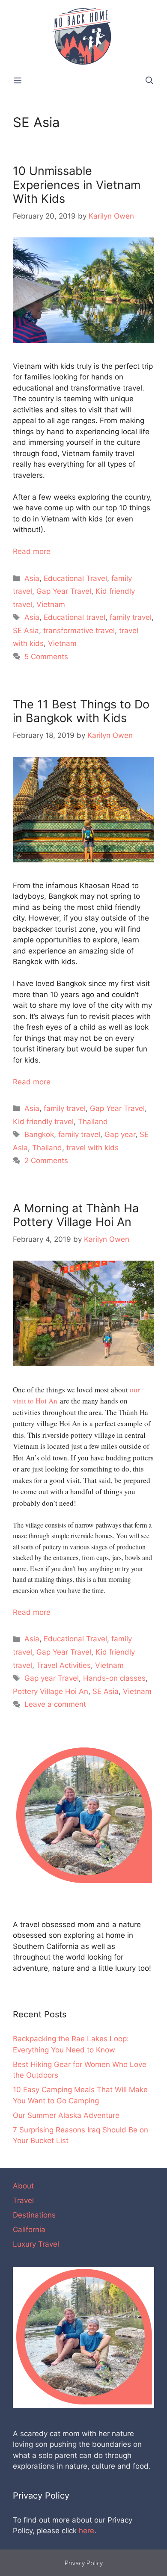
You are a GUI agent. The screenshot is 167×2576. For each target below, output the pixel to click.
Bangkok (39, 1134)
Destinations (34, 2215)
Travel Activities (64, 1665)
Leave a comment (55, 1704)
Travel (23, 2200)
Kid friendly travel (43, 1122)
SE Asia (26, 631)
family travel (131, 617)
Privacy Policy (84, 2563)
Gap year (120, 1134)
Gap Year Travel (64, 591)
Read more (32, 551)
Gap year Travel (52, 1678)
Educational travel (75, 617)
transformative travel (79, 631)
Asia (32, 578)
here (86, 2531)
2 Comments (46, 1161)
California (29, 2230)
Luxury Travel (36, 2244)
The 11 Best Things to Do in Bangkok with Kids (81, 711)
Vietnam (51, 604)
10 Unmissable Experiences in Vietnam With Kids (77, 185)
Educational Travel (75, 578)
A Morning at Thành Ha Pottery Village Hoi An (76, 1215)
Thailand (93, 1122)
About (23, 2186)
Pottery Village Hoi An (51, 1691)
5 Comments (46, 657)
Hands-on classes (114, 1678)
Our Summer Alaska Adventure (66, 2115)
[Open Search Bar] (149, 81)
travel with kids (92, 1148)
